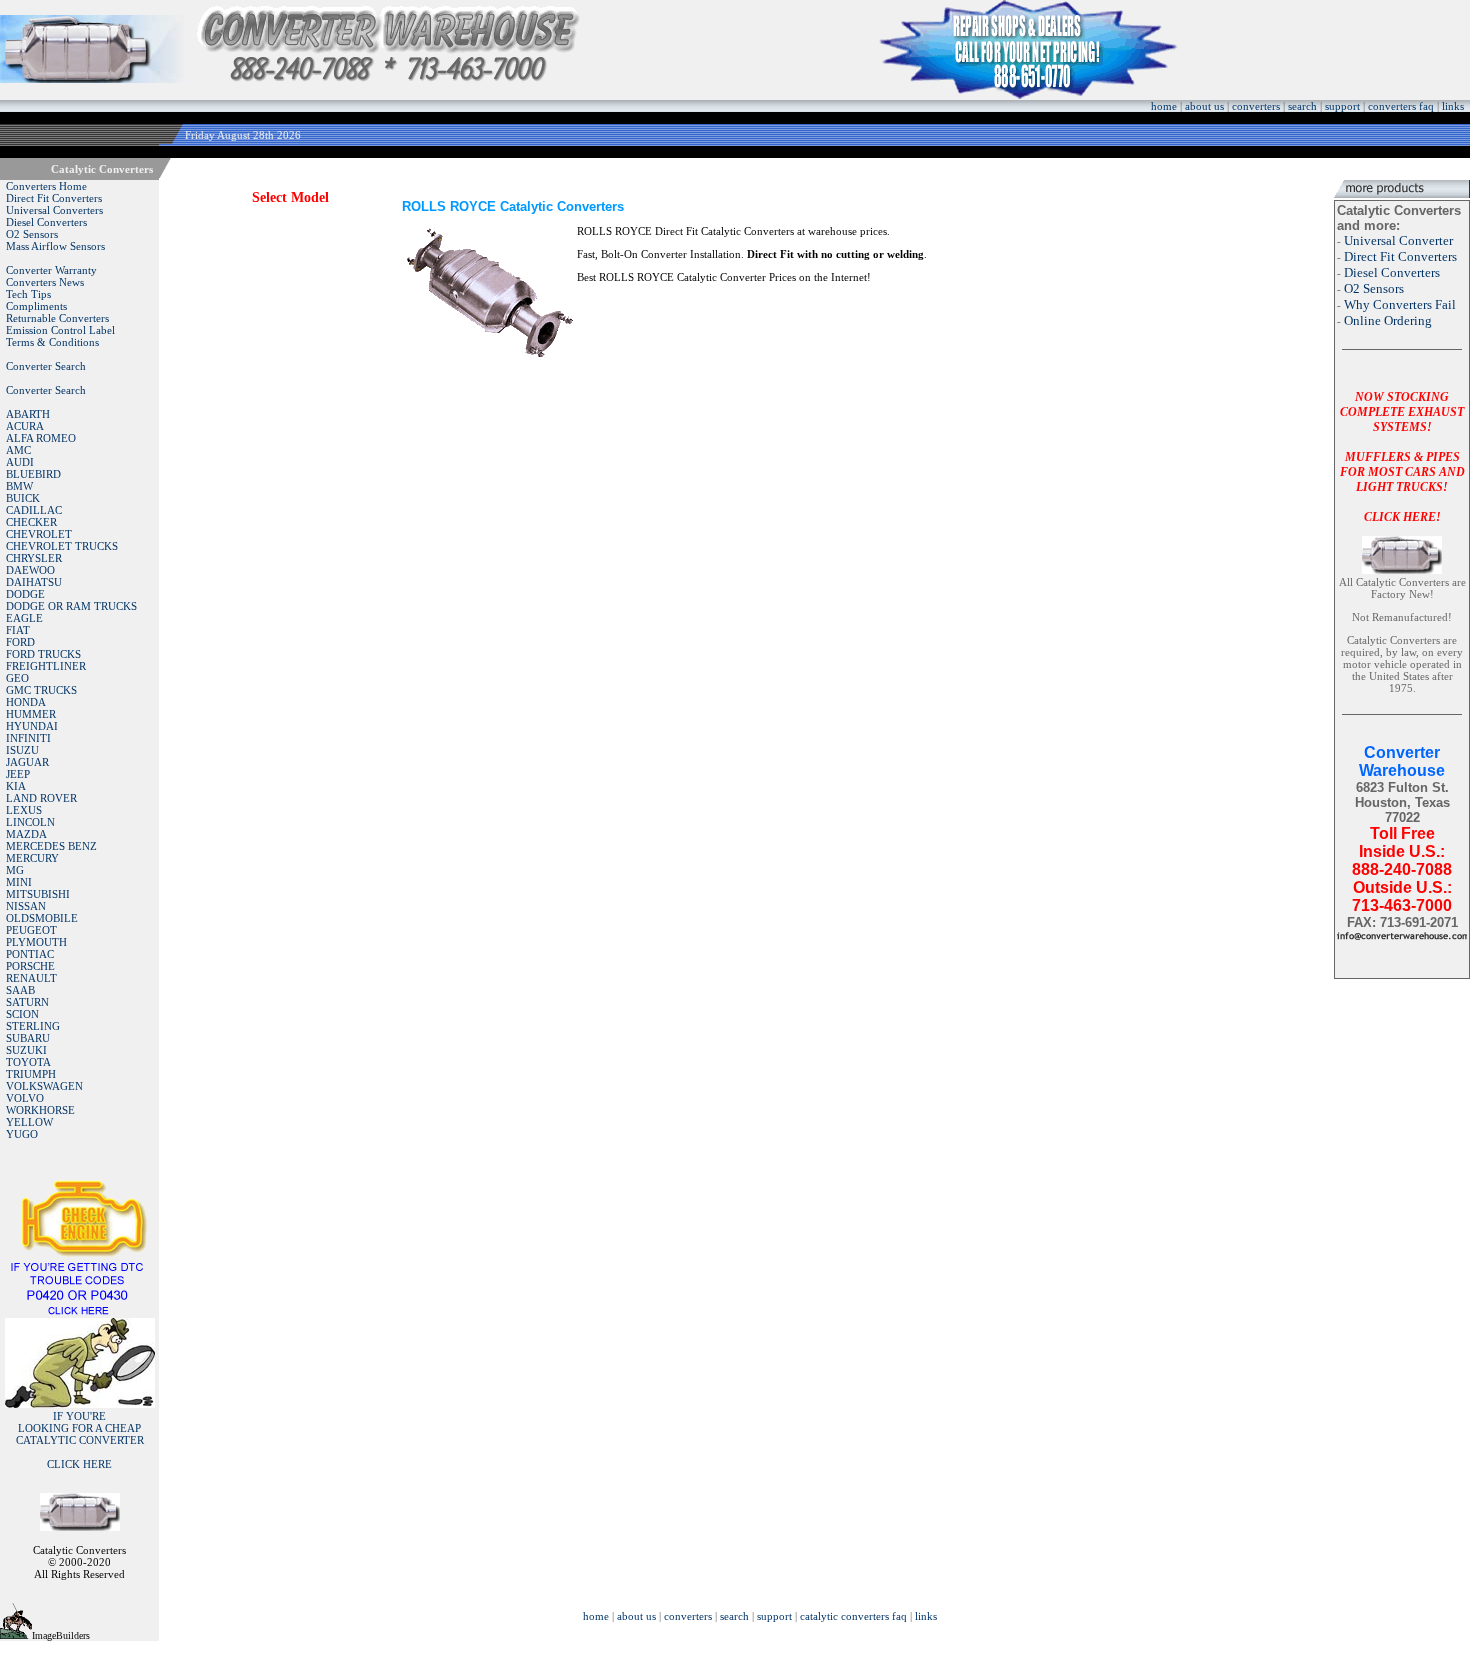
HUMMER (31, 714)
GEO (17, 678)
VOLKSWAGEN (44, 1086)
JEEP (18, 774)
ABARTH (28, 414)
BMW (19, 486)
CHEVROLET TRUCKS (62, 546)
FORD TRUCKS (43, 654)
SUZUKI (26, 1050)
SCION (22, 1014)
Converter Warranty (51, 270)
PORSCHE (30, 966)
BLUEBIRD (33, 474)
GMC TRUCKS (41, 690)
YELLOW (29, 1122)
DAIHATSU (34, 582)
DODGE (25, 594)
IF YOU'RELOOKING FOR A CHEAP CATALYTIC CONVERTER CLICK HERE (80, 1440)
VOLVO (25, 1098)
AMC (18, 450)
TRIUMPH (31, 1074)
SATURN (27, 1002)
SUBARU (28, 1038)
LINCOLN (30, 822)
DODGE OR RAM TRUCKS (71, 606)
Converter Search (46, 366)
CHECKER (31, 522)
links (1453, 106)
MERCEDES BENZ (51, 846)
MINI (19, 882)
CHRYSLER (34, 558)
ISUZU (22, 750)
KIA (16, 786)
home (1164, 106)
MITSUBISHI (38, 894)
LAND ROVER (41, 798)
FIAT (18, 630)
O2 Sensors (32, 234)
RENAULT (31, 978)
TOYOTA (28, 1062)
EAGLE (24, 618)
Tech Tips (28, 294)
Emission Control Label (60, 330)
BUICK (23, 498)
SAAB (20, 990)
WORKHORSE (40, 1110)
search (1302, 106)
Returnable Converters (57, 318)
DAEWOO (30, 570)
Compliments (36, 306)
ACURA (25, 426)
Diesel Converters (46, 222)
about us (1204, 106)
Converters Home (46, 186)
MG (15, 870)
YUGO (22, 1134)
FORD (20, 642)
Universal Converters (54, 210)
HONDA (26, 702)
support (1342, 106)
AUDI (20, 462)
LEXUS (24, 810)
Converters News (45, 282)
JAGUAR (27, 762)
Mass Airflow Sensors (55, 246)
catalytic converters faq (853, 1616)
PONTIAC (30, 954)
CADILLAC (34, 510)
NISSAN (26, 906)
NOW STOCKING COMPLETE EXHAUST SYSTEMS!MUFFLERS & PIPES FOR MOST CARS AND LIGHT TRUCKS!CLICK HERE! (1402, 457)
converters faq (1401, 106)
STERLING (33, 1026)
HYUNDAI (32, 726)
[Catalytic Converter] (80, 1312)
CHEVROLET (39, 534)
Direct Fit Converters (54, 198)
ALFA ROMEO (41, 438)
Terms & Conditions (52, 342)
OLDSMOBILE (42, 918)
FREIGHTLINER (46, 666)
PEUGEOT (31, 930)
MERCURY (32, 858)
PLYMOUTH (36, 942)
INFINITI (28, 738)
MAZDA (26, 834)
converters (1256, 106)
